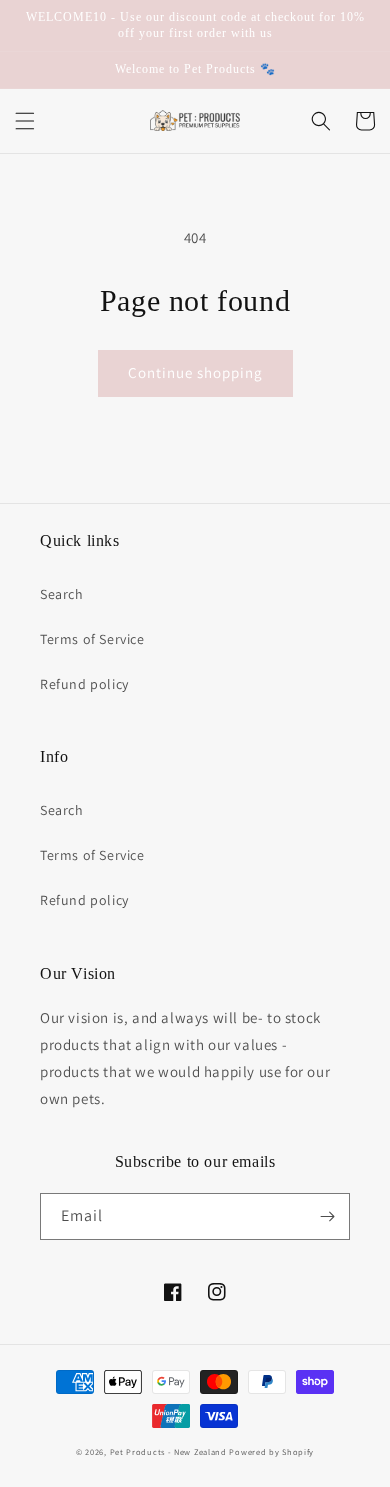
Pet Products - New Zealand (168, 1451)
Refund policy (84, 684)
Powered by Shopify (271, 1451)
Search (62, 594)
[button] (25, 121)
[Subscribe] (327, 1216)
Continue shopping (195, 372)
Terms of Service (92, 639)
